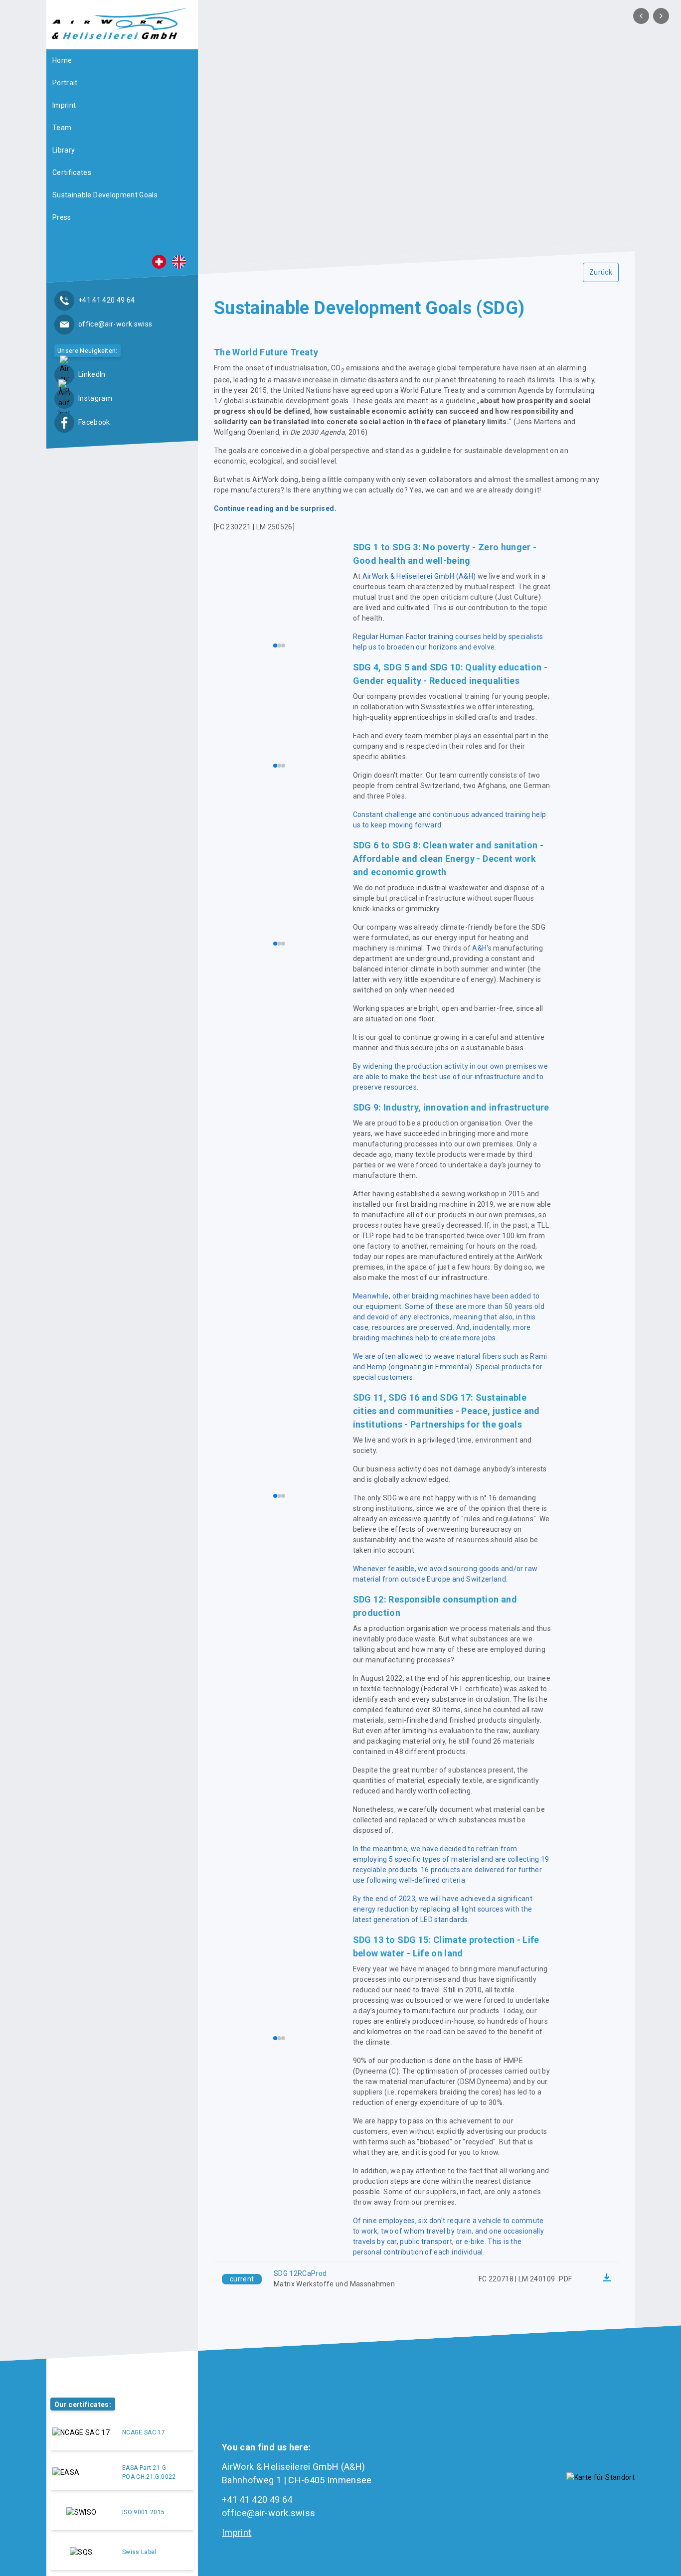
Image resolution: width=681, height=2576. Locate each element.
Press (62, 217)
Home (62, 60)
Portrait (65, 83)
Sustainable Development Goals (105, 195)
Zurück (601, 272)
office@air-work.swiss (268, 2513)
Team (62, 128)
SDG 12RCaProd (300, 2273)
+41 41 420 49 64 (257, 2499)
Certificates (72, 172)
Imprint (64, 105)
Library (64, 150)
